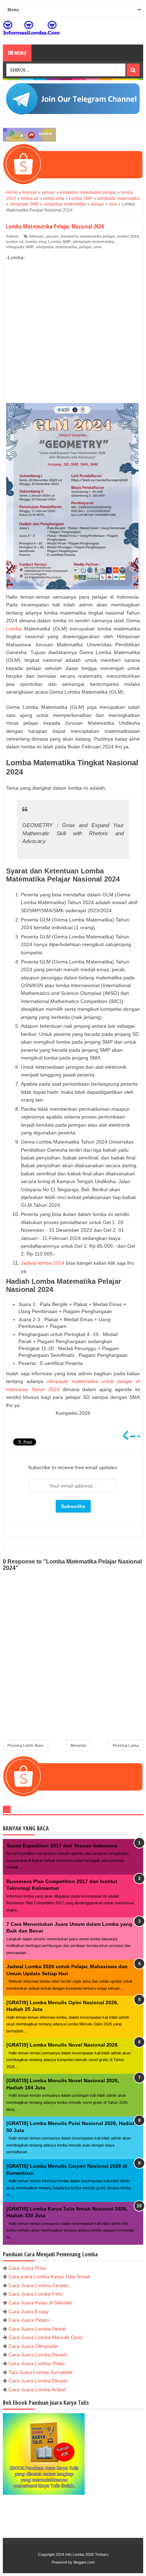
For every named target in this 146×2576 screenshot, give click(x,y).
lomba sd (15, 242)
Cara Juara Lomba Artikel (37, 2390)
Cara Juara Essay (29, 2311)
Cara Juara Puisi (27, 2268)
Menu (20, 53)
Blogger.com (84, 2562)
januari (52, 236)
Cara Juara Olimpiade (33, 2346)
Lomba (14, 629)
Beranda (78, 1745)
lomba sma (36, 242)
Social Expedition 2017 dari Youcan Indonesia (62, 1846)
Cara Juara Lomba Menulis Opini (46, 2337)
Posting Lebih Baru (26, 1745)
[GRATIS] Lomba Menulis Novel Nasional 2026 (62, 2045)
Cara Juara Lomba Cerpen (39, 2285)
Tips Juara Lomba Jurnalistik (41, 2372)
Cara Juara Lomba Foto (35, 2294)
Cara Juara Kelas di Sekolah (40, 2303)
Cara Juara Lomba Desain (38, 2355)
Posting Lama (126, 1745)
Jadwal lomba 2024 (43, 1263)
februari (36, 236)
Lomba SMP (59, 242)
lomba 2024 (128, 236)
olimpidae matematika (56, 247)
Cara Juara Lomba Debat (37, 2329)
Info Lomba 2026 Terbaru (87, 2554)
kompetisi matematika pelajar (88, 236)
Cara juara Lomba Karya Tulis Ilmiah (49, 2277)
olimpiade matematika (93, 242)
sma (97, 247)
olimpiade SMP (20, 247)
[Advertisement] (73, 324)
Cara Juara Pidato (29, 2320)
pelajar (85, 247)
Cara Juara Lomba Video (37, 2363)
